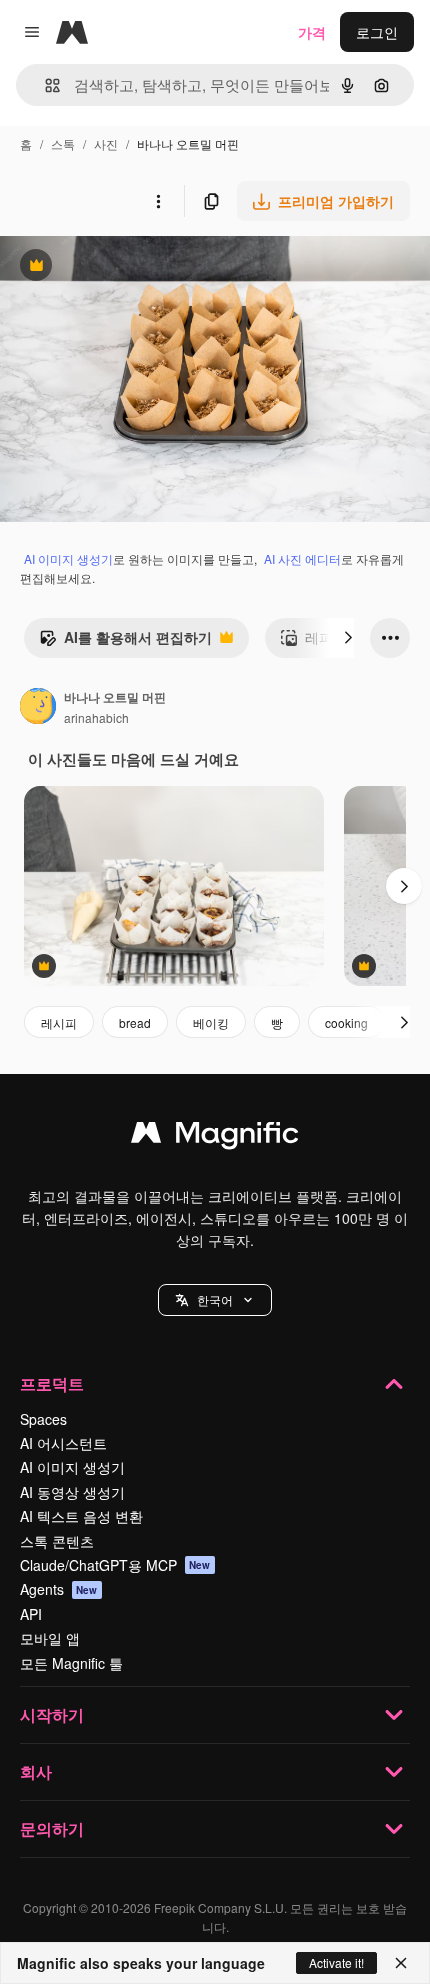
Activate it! (336, 1962)
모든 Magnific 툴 (71, 1663)
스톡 (63, 143)
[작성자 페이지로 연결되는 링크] (38, 708)
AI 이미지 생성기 (68, 558)
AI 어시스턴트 (63, 1443)
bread (135, 1022)
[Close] (401, 1963)
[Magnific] (215, 1137)
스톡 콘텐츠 (57, 1541)
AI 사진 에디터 (302, 558)
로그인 (377, 32)
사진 (106, 143)
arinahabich (96, 717)
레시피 (59, 1022)
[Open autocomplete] (44, 85)
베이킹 (211, 1022)
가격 (312, 32)
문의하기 (52, 1828)
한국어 (215, 1299)
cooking (346, 1022)
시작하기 (52, 1714)
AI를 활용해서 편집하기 (125, 642)
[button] (215, 1300)
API (31, 1614)
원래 (115, 267)
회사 (36, 1771)
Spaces (43, 1419)
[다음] (348, 638)
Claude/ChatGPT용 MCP (115, 1565)
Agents (59, 1589)
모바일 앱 (50, 1638)
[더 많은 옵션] (158, 201)
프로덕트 (52, 1383)
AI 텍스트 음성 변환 (81, 1516)
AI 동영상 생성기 (72, 1492)
